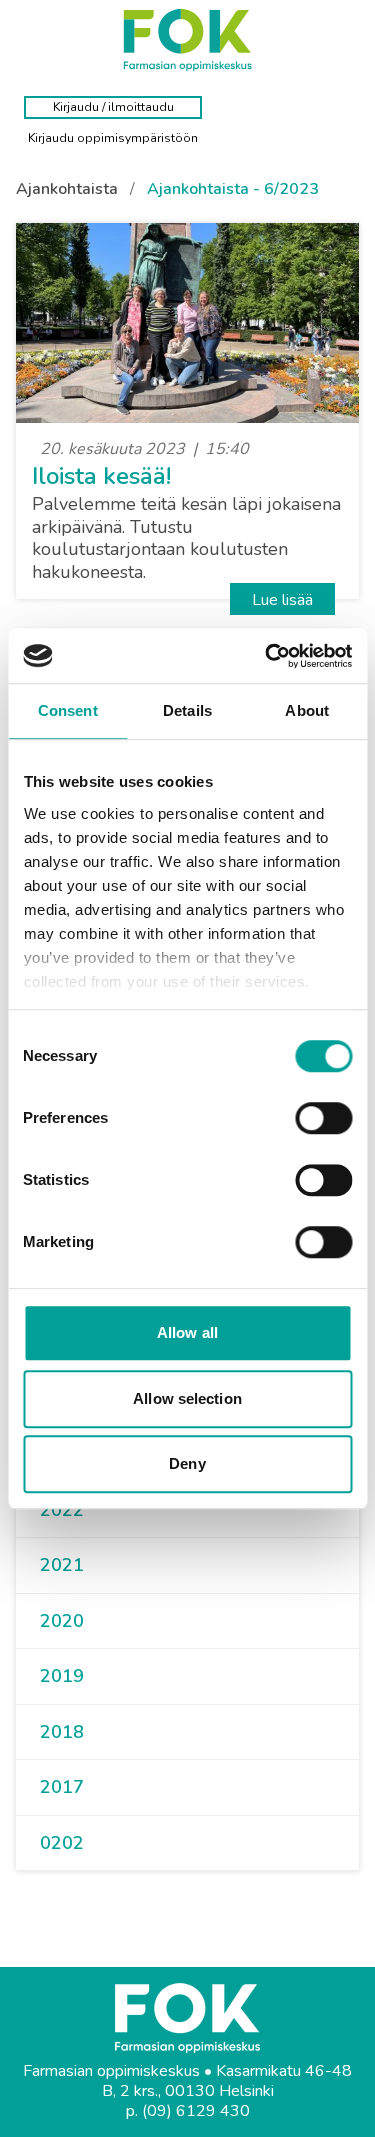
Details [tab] (187, 710)
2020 (62, 1621)
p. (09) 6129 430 (188, 2111)
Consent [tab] (68, 710)
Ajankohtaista (67, 189)
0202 (62, 1843)
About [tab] (307, 710)
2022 (62, 1510)
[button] (92, 1511)
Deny (187, 1463)
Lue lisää (282, 600)
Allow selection (187, 1398)
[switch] (323, 1118)
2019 (62, 1676)
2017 (62, 1787)
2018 (62, 1732)
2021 (62, 1565)
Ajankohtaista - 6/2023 (233, 189)
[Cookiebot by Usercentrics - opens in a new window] (267, 656)
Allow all (187, 1332)
